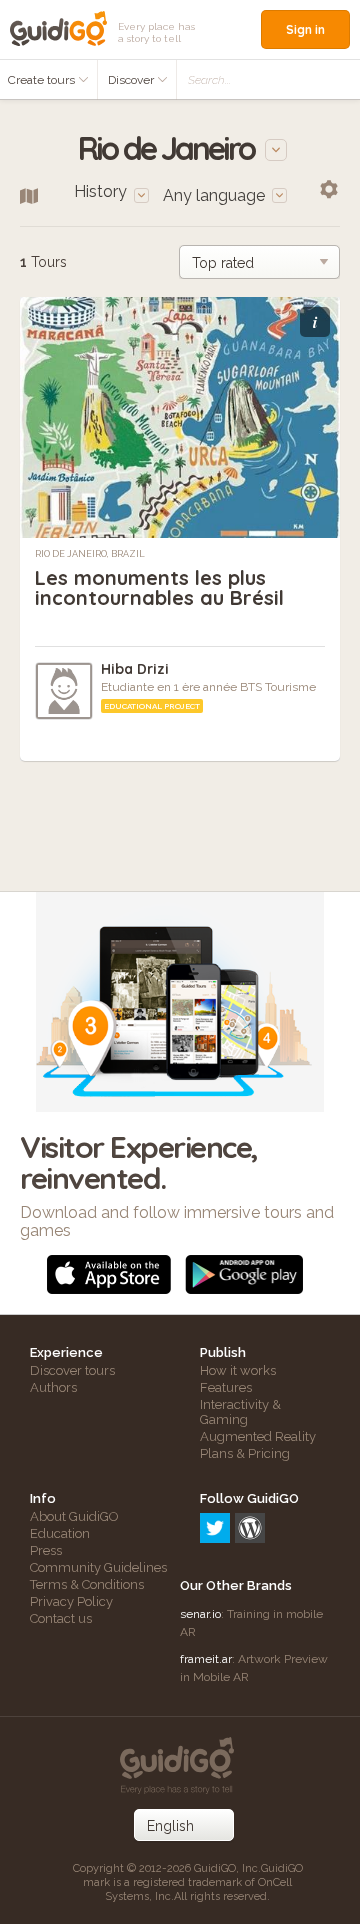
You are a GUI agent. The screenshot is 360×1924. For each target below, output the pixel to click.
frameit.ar (206, 1659)
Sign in (305, 29)
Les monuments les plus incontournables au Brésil (159, 587)
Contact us (61, 1618)
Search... (209, 80)
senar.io (200, 1614)
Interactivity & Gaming (240, 1412)
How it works (238, 1370)
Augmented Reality (258, 1436)
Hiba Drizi (135, 669)
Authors (53, 1387)
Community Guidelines (98, 1567)
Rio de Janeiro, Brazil (90, 554)
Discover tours (72, 1370)
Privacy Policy (71, 1601)
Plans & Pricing (245, 1453)
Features (226, 1387)
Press (46, 1550)
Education (60, 1533)
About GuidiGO (74, 1516)
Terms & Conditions (87, 1584)
